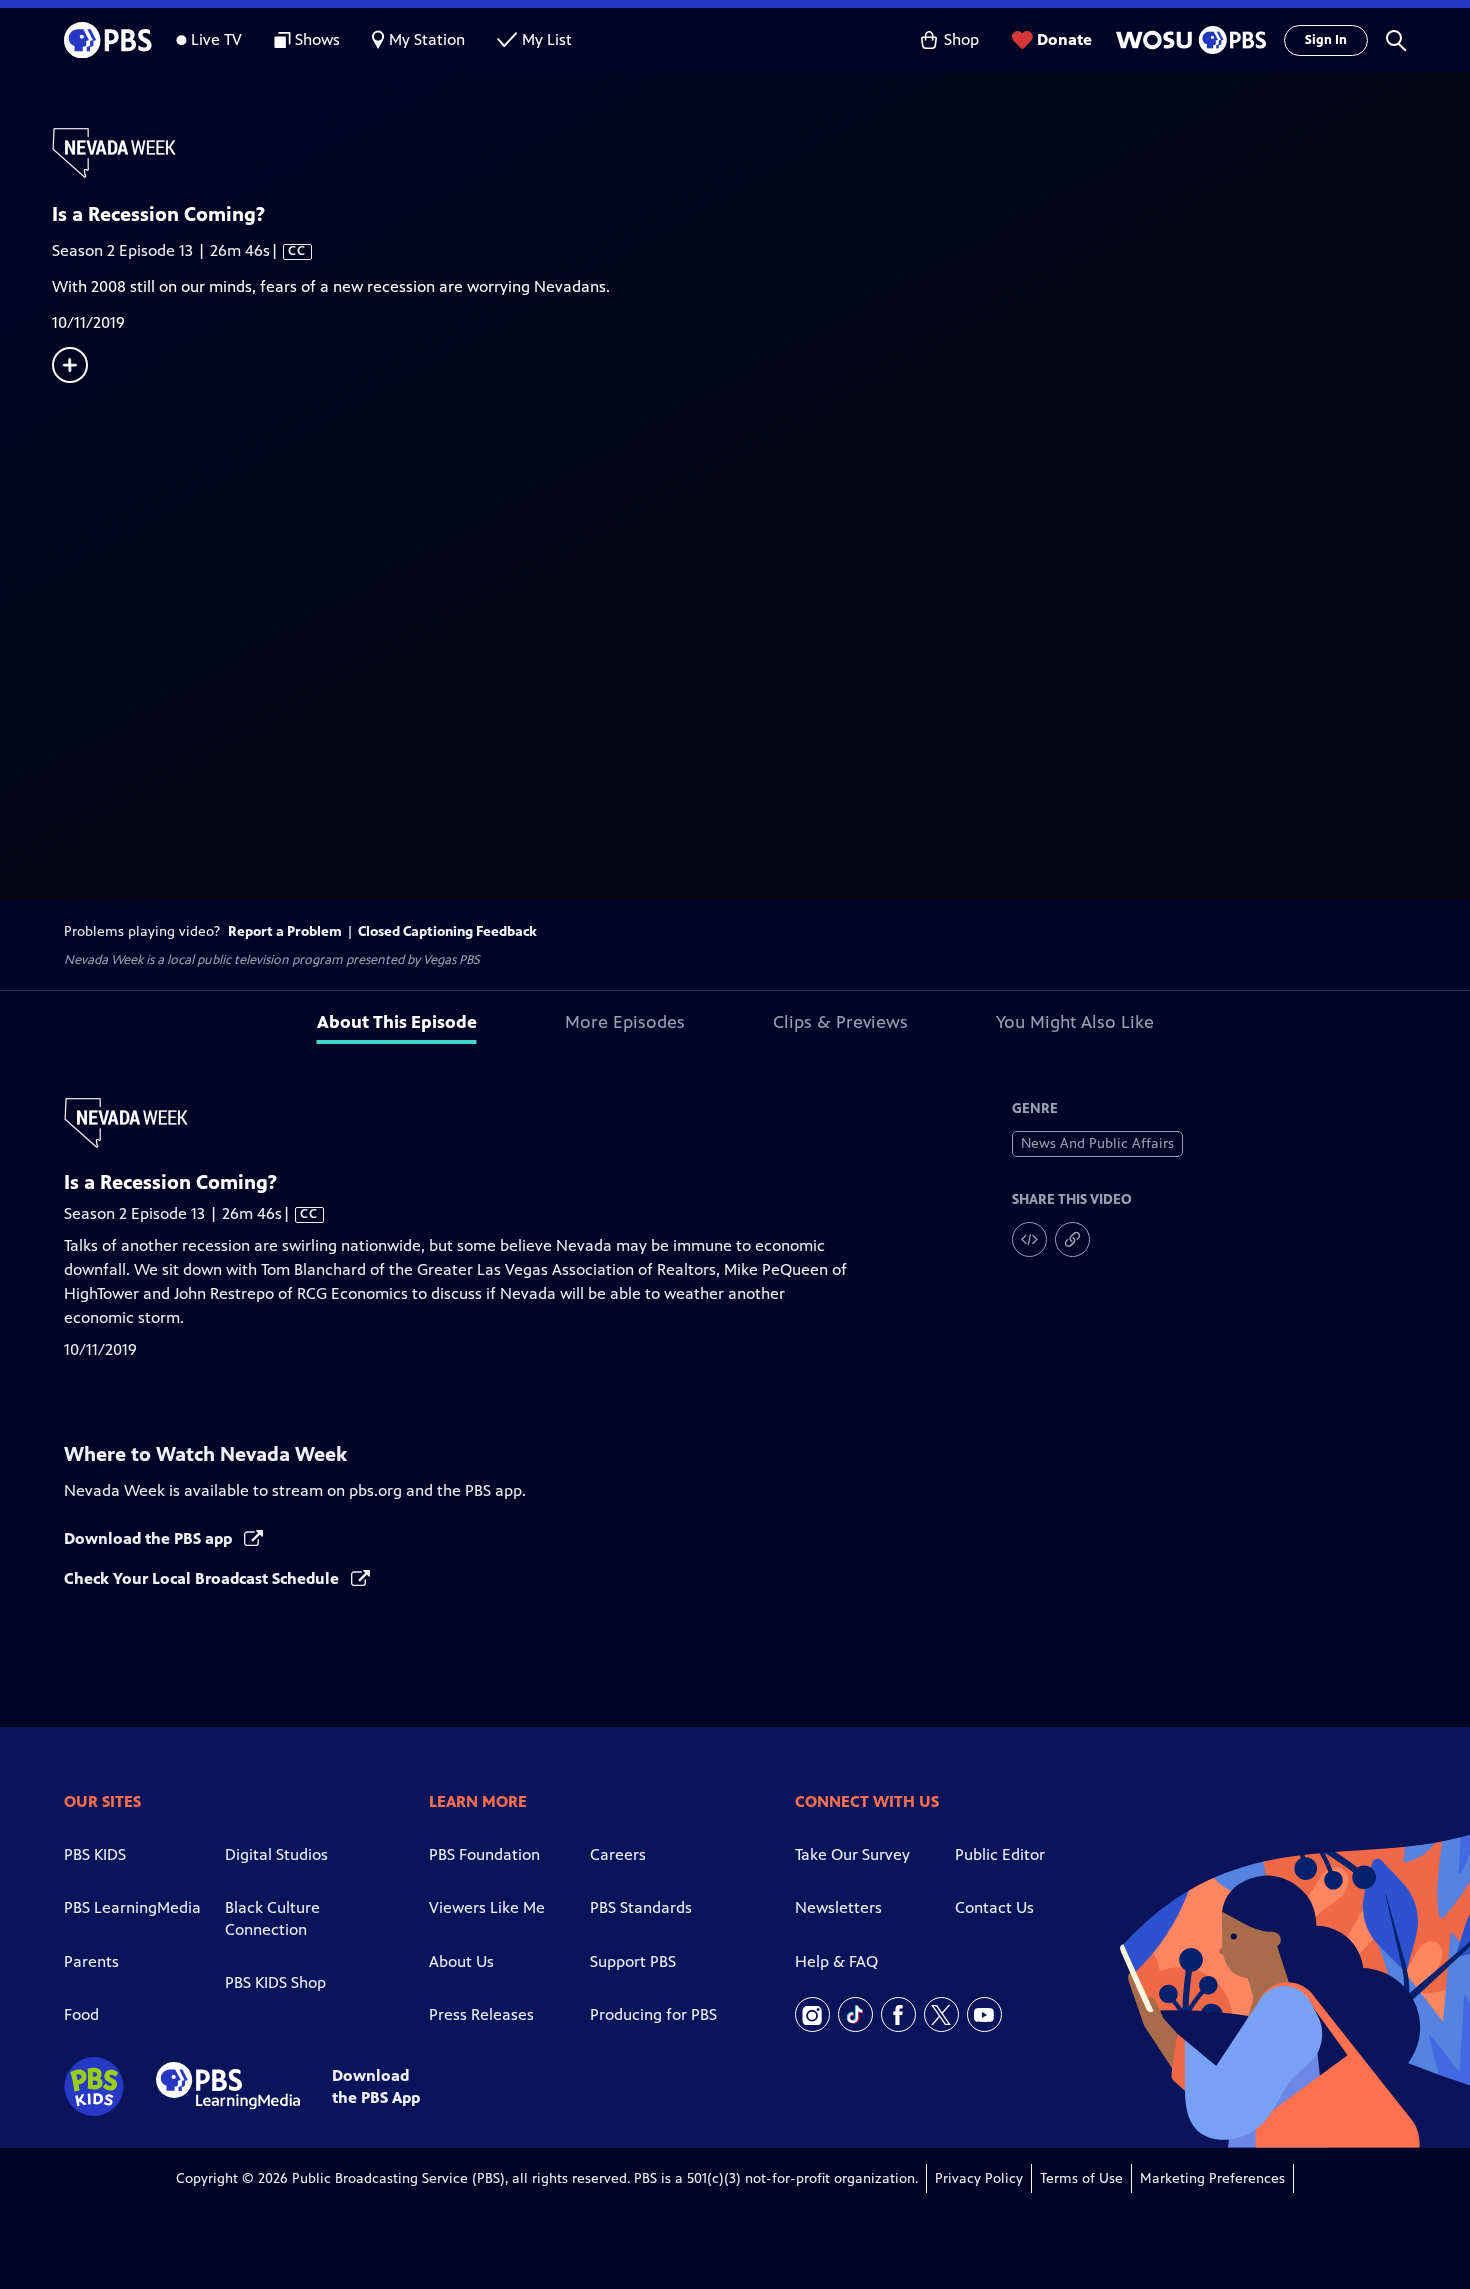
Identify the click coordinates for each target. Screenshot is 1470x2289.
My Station (427, 39)
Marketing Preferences (1212, 2178)
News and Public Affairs (1097, 1143)
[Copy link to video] (1072, 1239)
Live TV (216, 39)
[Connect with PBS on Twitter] (941, 2014)
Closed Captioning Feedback (447, 931)
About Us (461, 1961)
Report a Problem (285, 931)
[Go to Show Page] (761, 153)
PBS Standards (641, 1907)
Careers (618, 1854)
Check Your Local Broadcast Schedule (203, 1578)
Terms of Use (1081, 2178)
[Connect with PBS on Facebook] (898, 2014)
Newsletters (838, 1907)
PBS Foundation (484, 1854)
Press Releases (481, 2014)
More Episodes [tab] (625, 1022)
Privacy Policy (979, 2178)
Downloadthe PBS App (376, 2086)
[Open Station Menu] (1188, 40)
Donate (1064, 39)
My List (547, 39)
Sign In (1326, 40)
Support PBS (633, 1961)
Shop (961, 39)
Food (81, 2014)
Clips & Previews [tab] (840, 1022)
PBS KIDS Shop (275, 1982)
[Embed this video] (1029, 1239)
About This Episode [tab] (397, 1022)
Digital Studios (276, 1854)
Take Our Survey (852, 1854)
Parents (91, 1961)
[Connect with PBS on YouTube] (984, 2014)
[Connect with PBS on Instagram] (812, 2014)
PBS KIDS (95, 1854)
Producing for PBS (653, 2014)
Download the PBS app (150, 1538)
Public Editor (1000, 1854)
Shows (317, 39)
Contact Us (994, 1907)
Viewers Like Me (487, 1907)
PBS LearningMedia (132, 1907)
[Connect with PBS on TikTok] (855, 2014)
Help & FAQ (836, 1961)
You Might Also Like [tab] (1075, 1022)
